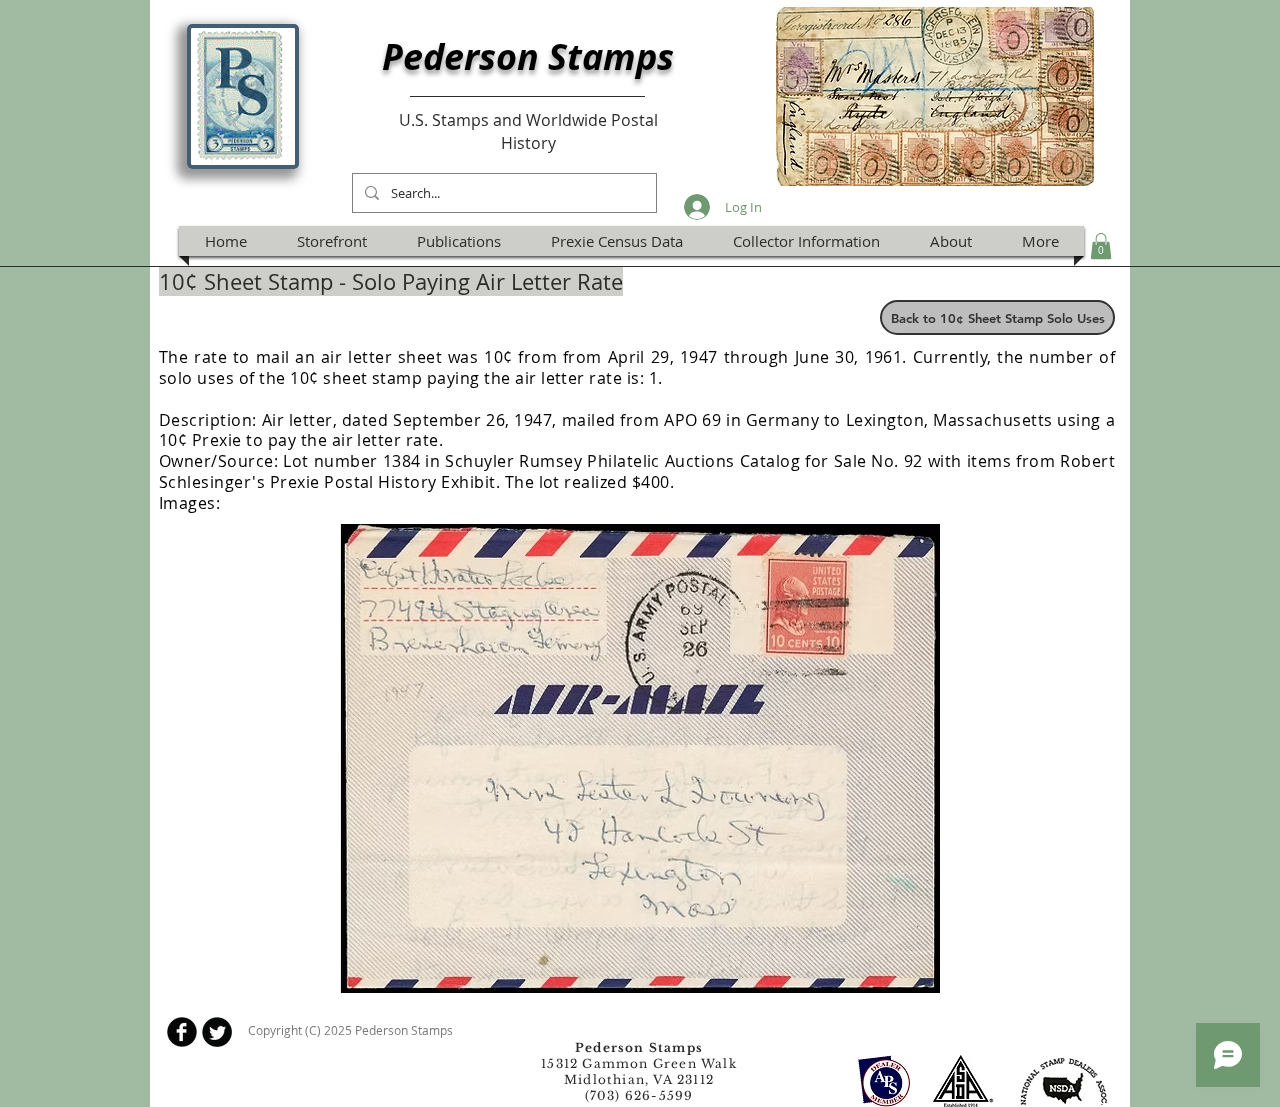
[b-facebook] (182, 1032)
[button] (1101, 246)
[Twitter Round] (217, 1032)
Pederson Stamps (528, 56)
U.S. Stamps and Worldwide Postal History (528, 131)
